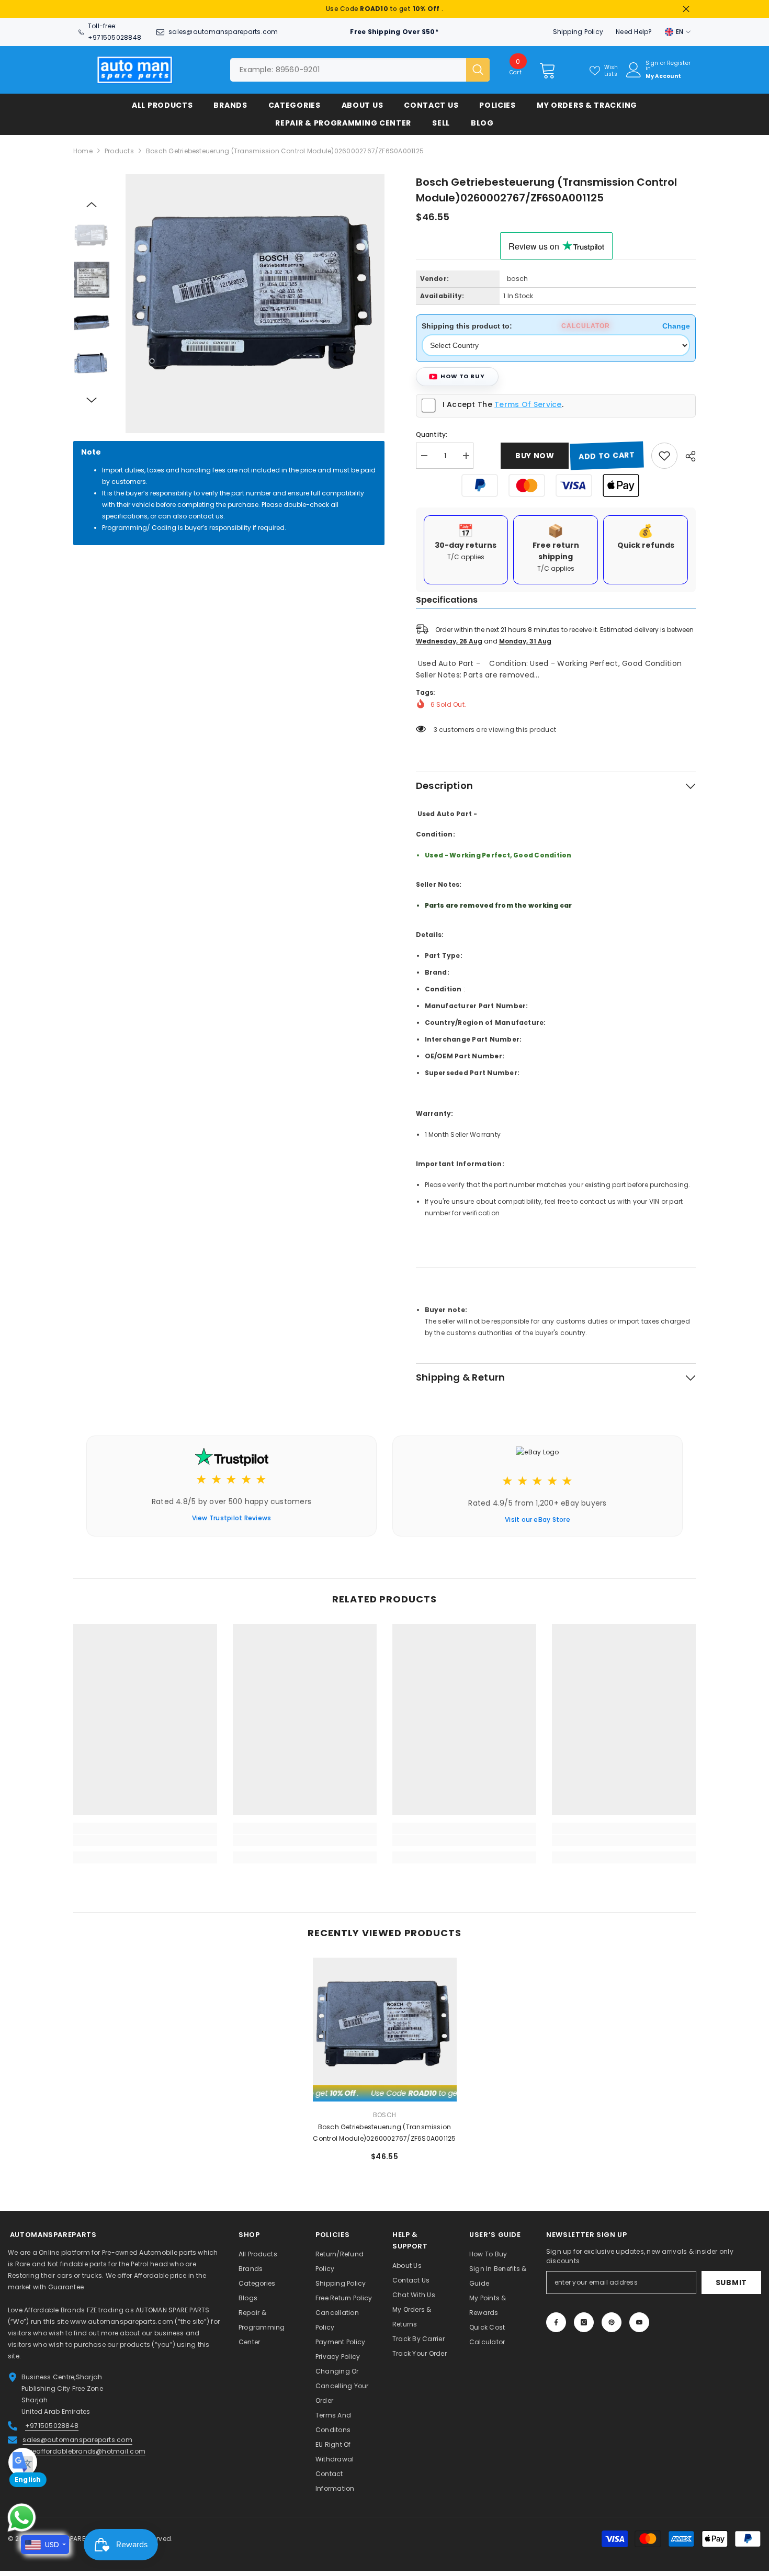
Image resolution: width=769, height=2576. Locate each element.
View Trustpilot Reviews (232, 1523)
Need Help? (634, 37)
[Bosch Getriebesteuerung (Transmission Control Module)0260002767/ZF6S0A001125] (385, 2035)
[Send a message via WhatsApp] (22, 2518)
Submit (731, 2288)
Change (676, 331)
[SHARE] (687, 461)
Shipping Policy (578, 37)
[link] (145, 1846)
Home (83, 156)
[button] (92, 210)
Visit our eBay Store (538, 1525)
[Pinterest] (612, 2328)
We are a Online (35, 2258)
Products (119, 156)
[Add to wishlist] (664, 461)
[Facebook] (556, 2328)
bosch (517, 284)
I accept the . (503, 410)
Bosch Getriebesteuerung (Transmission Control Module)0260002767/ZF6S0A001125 (384, 2138)
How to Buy (463, 381)
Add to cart (607, 461)
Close (686, 12)
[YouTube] (639, 2328)
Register (679, 69)
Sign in (652, 71)
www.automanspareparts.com (122, 2327)
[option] (384, 12)
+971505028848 (115, 43)
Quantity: (432, 440)
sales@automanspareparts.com (223, 37)
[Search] (360, 75)
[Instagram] (584, 2328)
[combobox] (348, 75)
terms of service (528, 410)
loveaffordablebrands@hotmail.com (84, 2456)
